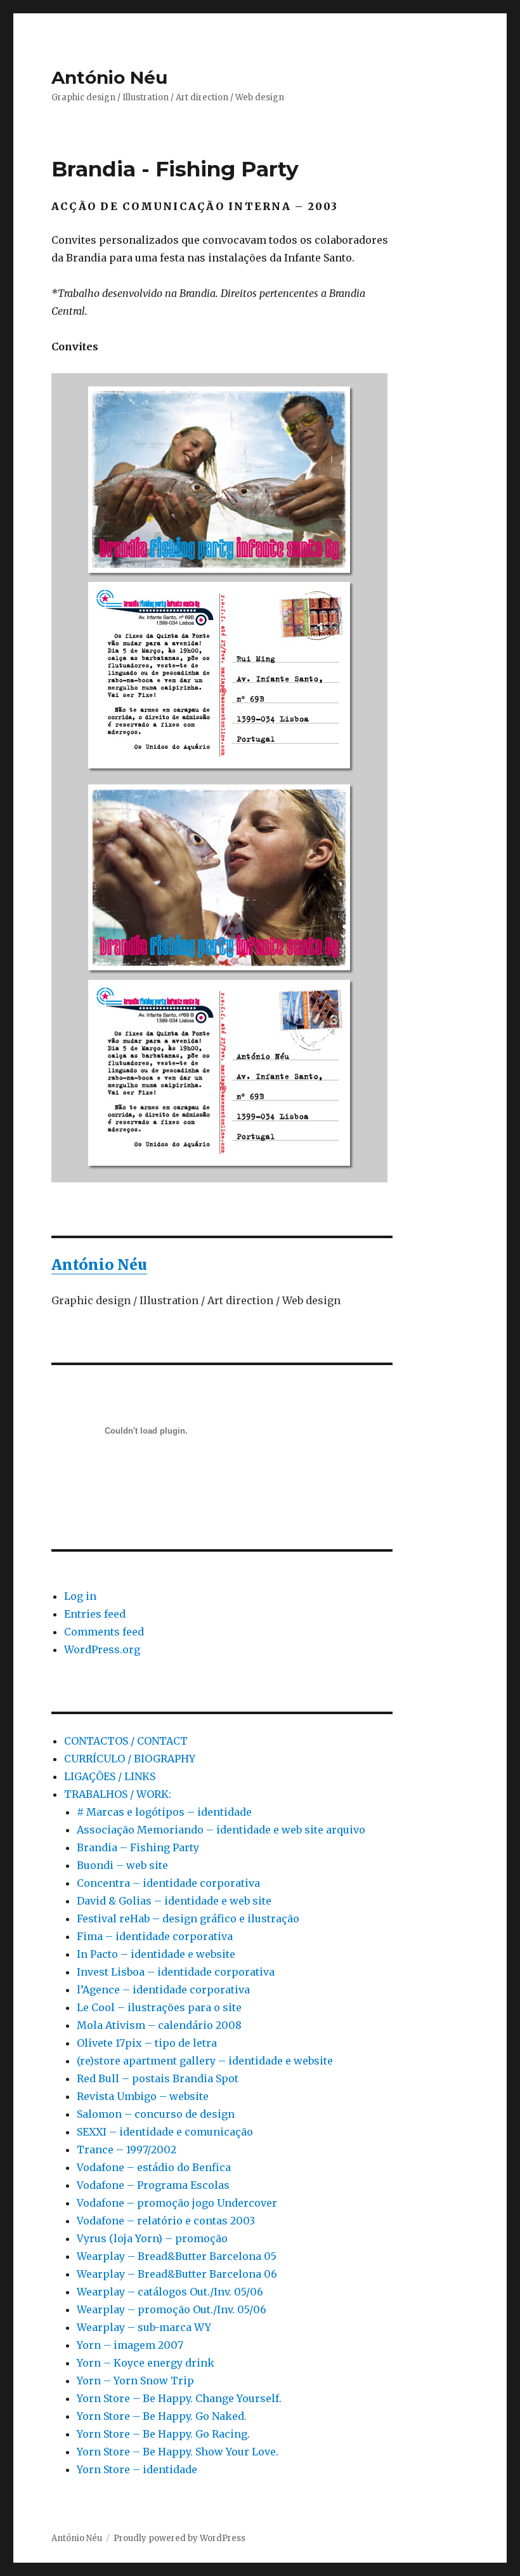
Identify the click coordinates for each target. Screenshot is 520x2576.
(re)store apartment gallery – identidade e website (205, 2061)
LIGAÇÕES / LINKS (110, 1776)
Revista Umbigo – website (143, 2096)
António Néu (109, 77)
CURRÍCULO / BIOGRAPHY (130, 1759)
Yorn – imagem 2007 (130, 2345)
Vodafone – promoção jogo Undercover (177, 2203)
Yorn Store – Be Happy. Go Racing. (163, 2434)
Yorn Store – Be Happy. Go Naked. (162, 2416)
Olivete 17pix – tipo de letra (147, 2043)
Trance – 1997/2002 (127, 2150)
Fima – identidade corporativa (155, 1936)
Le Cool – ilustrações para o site (159, 2007)
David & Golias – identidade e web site (174, 1901)
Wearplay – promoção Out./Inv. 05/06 (172, 2309)
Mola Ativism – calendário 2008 (159, 2025)
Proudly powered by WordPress (179, 2538)
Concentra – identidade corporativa (168, 1883)
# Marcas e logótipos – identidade (164, 1812)
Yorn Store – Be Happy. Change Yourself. (179, 2398)
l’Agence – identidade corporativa (163, 1990)
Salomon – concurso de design (156, 2114)
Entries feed (95, 1614)
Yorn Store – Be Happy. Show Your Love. (178, 2452)
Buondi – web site (122, 1865)
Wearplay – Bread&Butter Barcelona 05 (177, 2256)
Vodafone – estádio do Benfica (154, 2167)
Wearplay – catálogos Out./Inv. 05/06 (170, 2292)
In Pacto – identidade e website (156, 1954)
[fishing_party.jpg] (222, 778)
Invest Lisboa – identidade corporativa (176, 1972)
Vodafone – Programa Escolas (153, 2185)
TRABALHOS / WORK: (118, 1794)
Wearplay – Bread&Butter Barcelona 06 (177, 2274)
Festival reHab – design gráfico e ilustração (188, 1919)
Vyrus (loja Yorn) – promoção (152, 2238)
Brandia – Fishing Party (138, 1847)
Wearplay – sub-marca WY (144, 2327)
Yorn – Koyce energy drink (146, 2363)
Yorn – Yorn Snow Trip (135, 2381)
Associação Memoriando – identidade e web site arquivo (221, 1830)
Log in (80, 1596)
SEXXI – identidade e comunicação (165, 2132)
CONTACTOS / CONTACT (126, 1741)
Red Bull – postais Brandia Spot (158, 2078)
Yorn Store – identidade (137, 2469)
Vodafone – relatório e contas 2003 (166, 2221)
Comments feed (104, 1632)
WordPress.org (102, 1649)
